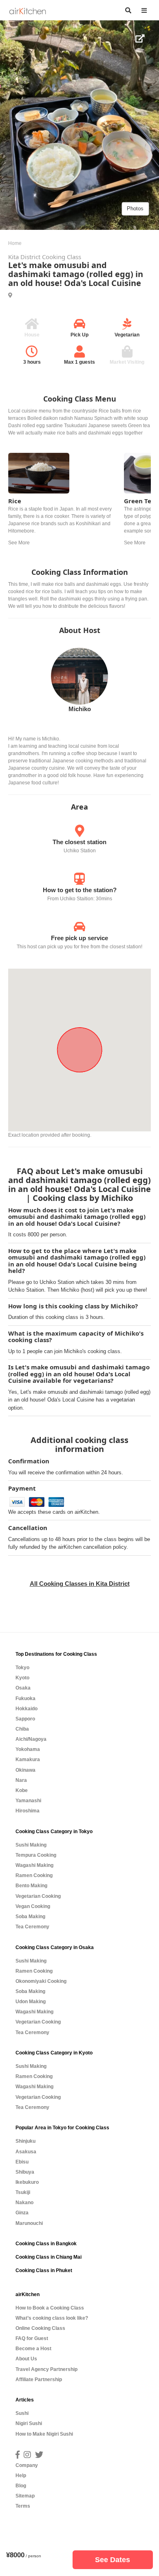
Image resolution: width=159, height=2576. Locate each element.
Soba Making (30, 1917)
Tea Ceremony (32, 1927)
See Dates (113, 2560)
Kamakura (28, 1760)
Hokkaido (26, 1709)
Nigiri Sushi (29, 2423)
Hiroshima (28, 1811)
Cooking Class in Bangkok (46, 2244)
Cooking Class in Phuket (44, 2270)
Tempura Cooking (36, 1855)
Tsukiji (23, 2192)
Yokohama (28, 1749)
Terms (23, 2506)
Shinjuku (25, 2141)
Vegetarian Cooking (38, 1896)
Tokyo (22, 1668)
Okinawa (25, 1770)
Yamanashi (28, 1801)
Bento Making (31, 1886)
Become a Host (33, 2349)
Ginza (22, 2213)
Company (27, 2465)
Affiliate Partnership (39, 2380)
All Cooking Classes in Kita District (80, 1584)
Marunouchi (29, 2223)
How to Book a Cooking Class (50, 2308)
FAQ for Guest (32, 2338)
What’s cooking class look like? (52, 2318)
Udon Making (31, 2002)
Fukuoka (25, 1698)
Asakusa (26, 2152)
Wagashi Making (34, 1865)
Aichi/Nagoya (31, 1739)
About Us (26, 2359)
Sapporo (25, 1719)
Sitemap (25, 2496)
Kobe (22, 1790)
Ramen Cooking (34, 1875)
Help (21, 2476)
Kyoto (22, 1678)
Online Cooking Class (40, 2328)
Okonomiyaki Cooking (41, 1981)
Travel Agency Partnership (46, 2369)
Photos (135, 208)
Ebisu (22, 2162)
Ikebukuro (27, 2182)
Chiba (22, 1729)
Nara (21, 1780)
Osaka (23, 1688)
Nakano (24, 2203)
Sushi (22, 2413)
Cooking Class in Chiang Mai (49, 2257)
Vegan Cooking (33, 1906)
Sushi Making (31, 1845)
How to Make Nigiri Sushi (44, 2434)
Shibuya (25, 2172)
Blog (21, 2486)
